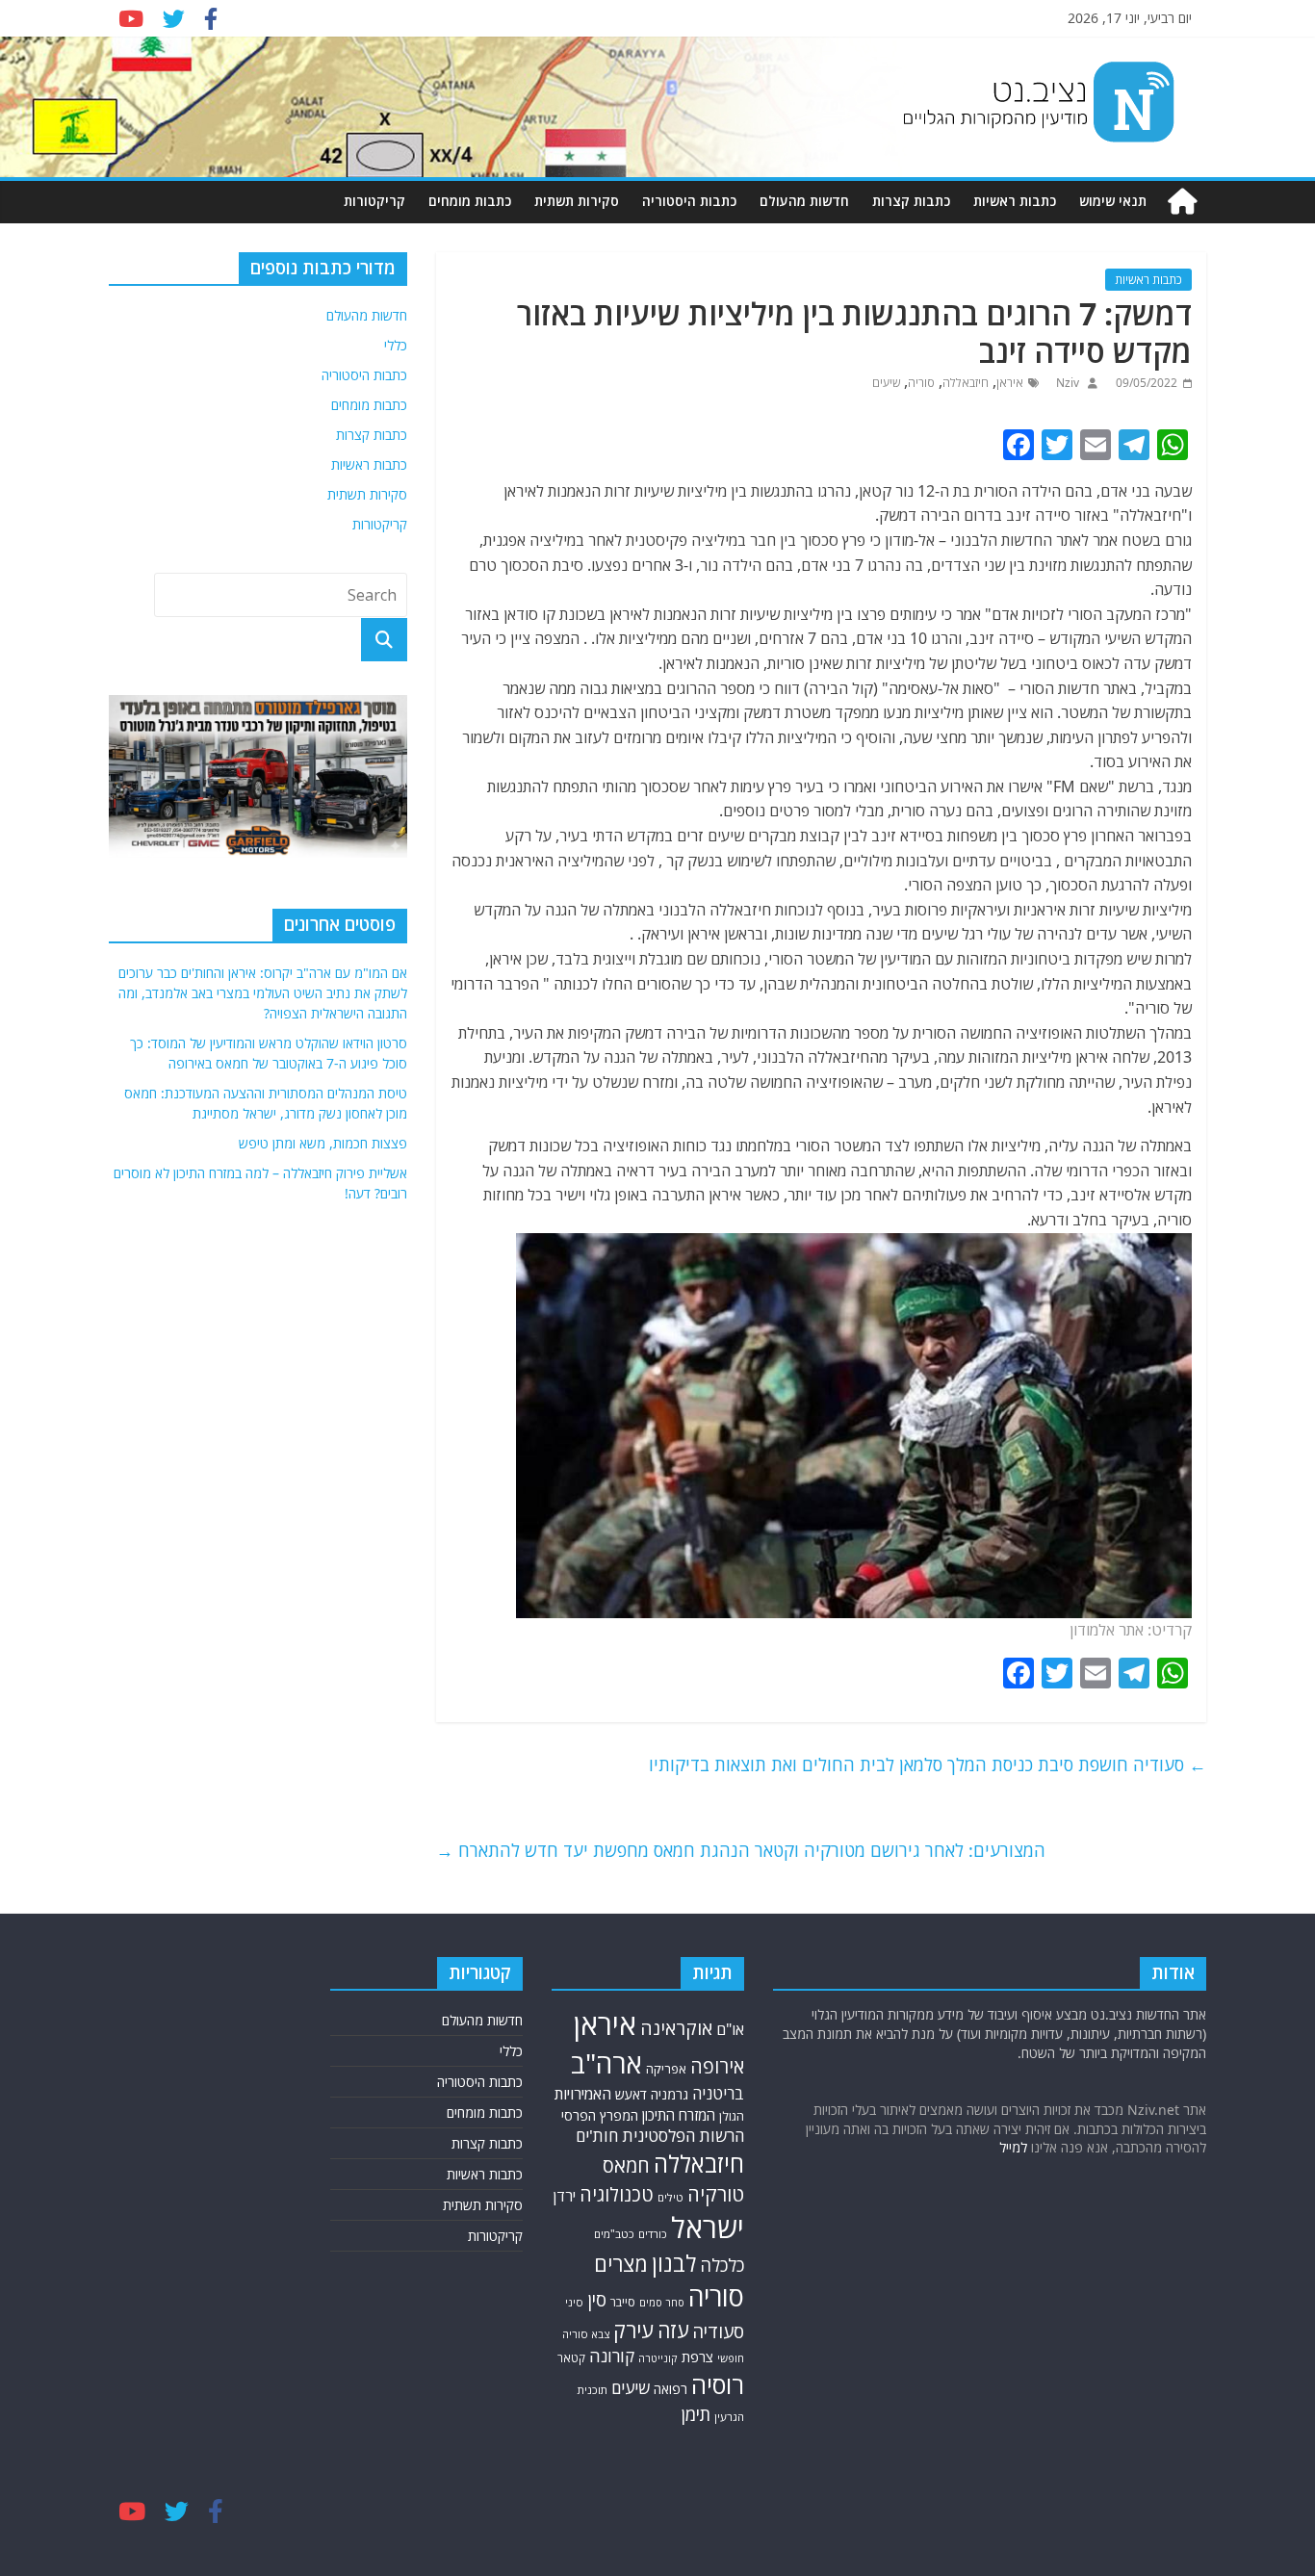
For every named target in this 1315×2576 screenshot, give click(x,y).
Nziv (1066, 383)
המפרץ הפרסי (600, 2115)
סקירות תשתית (577, 201)
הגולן (732, 2116)
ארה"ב (606, 2063)
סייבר (623, 2302)
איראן (1010, 383)
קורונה (612, 2356)
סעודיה (718, 2331)
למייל (1013, 2147)
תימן (696, 2414)
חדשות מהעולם (804, 201)
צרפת (697, 2357)
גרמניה (670, 2094)
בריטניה (718, 2093)
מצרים (621, 2264)
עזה (673, 2330)
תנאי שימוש (1113, 201)
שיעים (886, 383)
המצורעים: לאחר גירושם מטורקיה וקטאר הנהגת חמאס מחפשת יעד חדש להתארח (741, 1850)
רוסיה (718, 2384)
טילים (670, 2197)
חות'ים (597, 2136)
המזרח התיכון (679, 2115)
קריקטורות (374, 201)
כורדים (653, 2234)
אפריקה (666, 2069)
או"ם (730, 2029)
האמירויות (583, 2094)
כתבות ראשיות (1015, 201)
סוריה (921, 383)
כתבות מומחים (470, 201)
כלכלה (722, 2265)
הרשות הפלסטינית (683, 2136)
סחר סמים (662, 2303)
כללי (396, 345)
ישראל (708, 2228)
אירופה (717, 2066)
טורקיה (716, 2194)
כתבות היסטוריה (689, 201)
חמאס (626, 2165)
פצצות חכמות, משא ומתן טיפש (323, 1143)
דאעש (631, 2094)
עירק (633, 2330)
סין (597, 2299)
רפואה (670, 2389)
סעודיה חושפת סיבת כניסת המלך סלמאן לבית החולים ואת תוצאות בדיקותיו (928, 1765)
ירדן (565, 2196)
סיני (574, 2302)
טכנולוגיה (617, 2194)
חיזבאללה (966, 383)
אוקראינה (676, 2028)
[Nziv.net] (1182, 202)
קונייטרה (658, 2358)
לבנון (674, 2263)
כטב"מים (614, 2234)
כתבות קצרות (911, 201)
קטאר (571, 2358)
